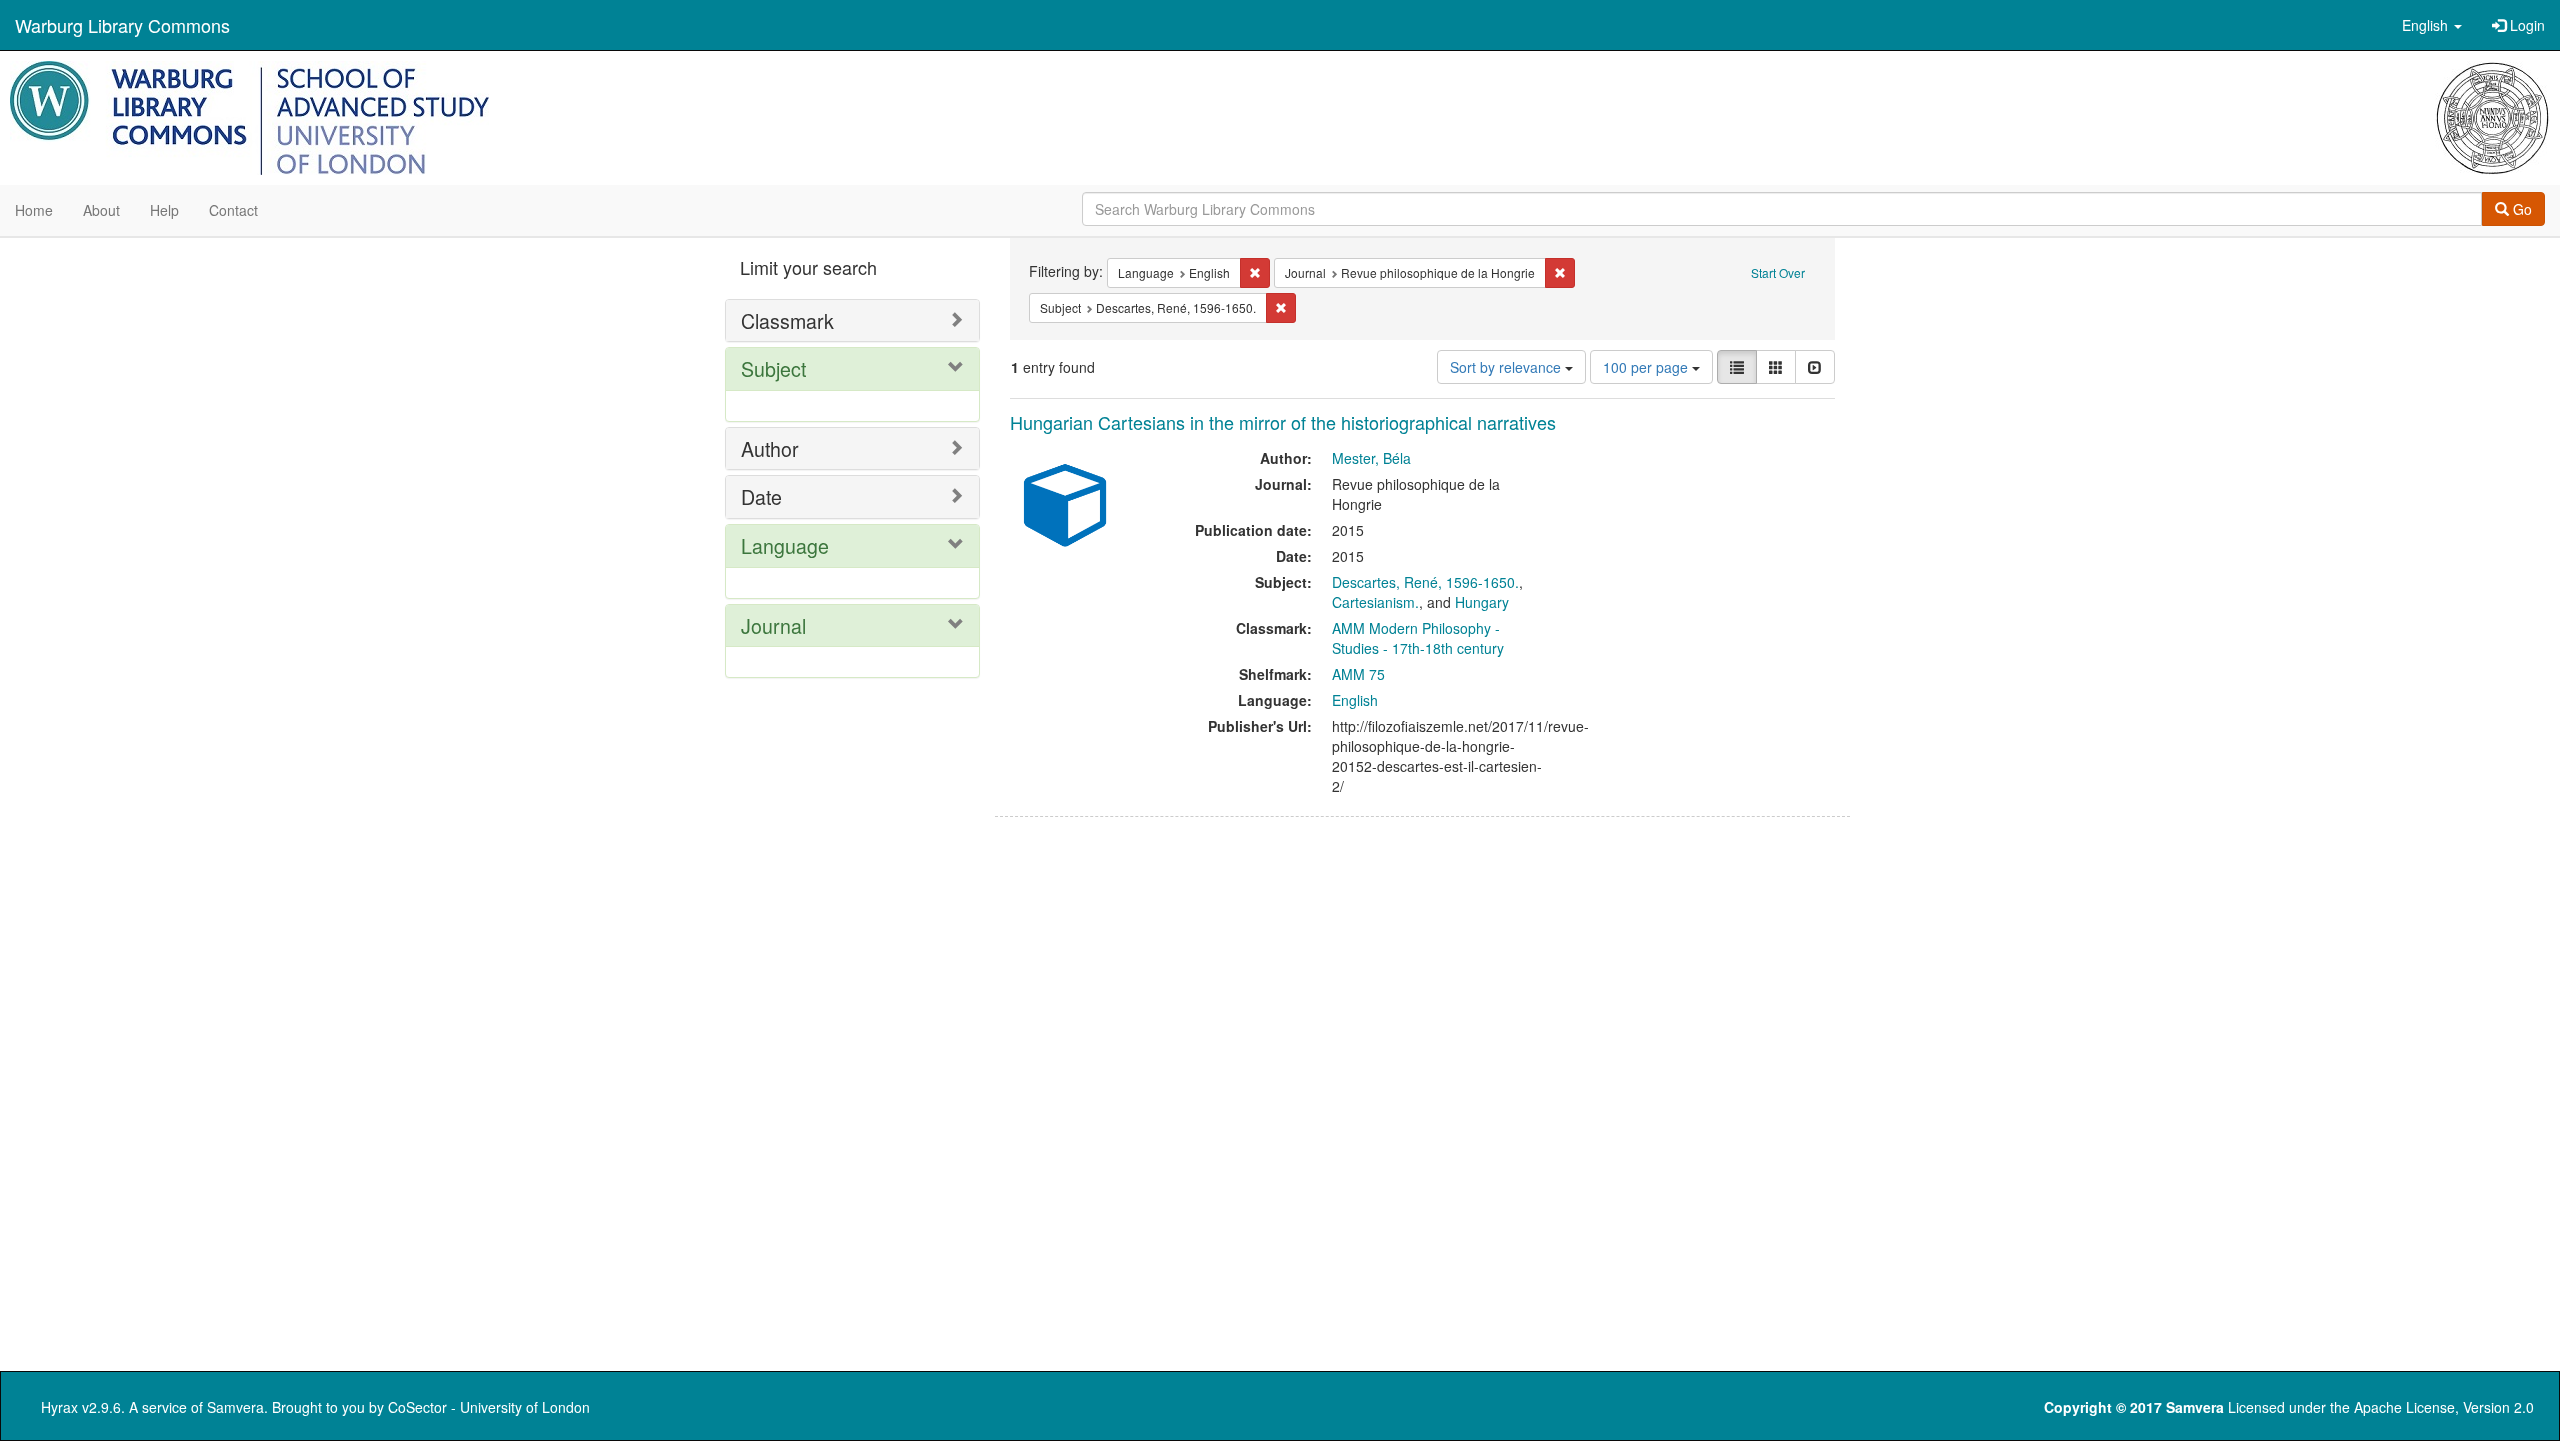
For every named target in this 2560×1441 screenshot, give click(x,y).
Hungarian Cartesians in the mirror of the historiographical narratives (1283, 422)
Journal (773, 625)
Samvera (235, 1407)
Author (770, 448)
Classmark (787, 320)
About (101, 210)
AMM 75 (1358, 674)
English (1355, 700)
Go (2520, 209)
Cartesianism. (1375, 602)
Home (34, 210)
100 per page (1647, 367)
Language (785, 545)
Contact (233, 210)
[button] (2432, 25)
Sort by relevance (1507, 367)
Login (2525, 25)
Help (164, 210)
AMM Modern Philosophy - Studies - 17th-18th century (1418, 638)
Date (761, 496)
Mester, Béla (1371, 458)
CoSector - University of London (489, 1407)
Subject (773, 368)
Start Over (1778, 272)
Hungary (1482, 602)
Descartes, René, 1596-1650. (1425, 582)
